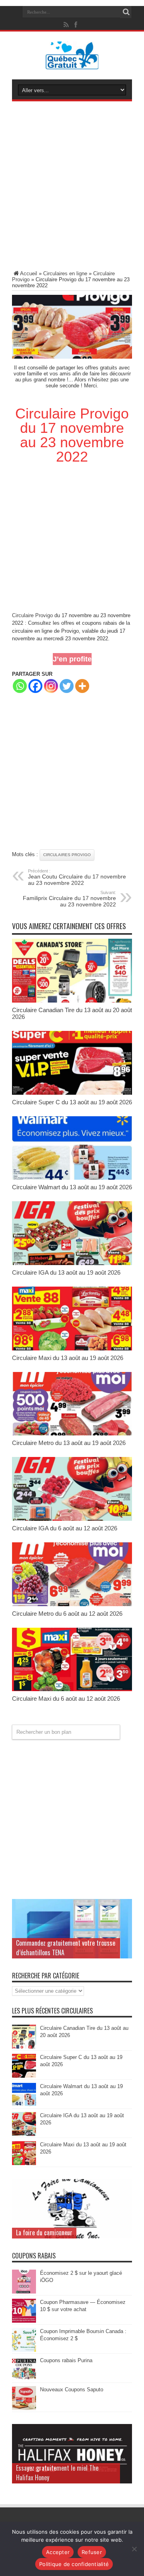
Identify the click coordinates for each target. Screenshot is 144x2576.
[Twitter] (67, 686)
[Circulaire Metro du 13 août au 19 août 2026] (72, 1434)
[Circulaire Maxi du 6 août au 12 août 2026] (72, 1689)
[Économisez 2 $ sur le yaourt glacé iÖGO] (24, 2292)
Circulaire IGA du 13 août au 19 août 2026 (66, 1272)
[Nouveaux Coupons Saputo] (24, 2408)
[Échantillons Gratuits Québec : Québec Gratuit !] (72, 63)
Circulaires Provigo (67, 855)
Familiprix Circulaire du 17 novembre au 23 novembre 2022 (69, 899)
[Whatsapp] (20, 686)
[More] (82, 686)
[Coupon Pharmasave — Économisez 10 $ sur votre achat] (24, 2321)
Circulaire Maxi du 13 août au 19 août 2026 (68, 1358)
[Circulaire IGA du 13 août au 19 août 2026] (72, 1263)
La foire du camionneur (44, 2233)
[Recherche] (126, 12)
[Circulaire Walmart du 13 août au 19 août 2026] (72, 1178)
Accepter (58, 2552)
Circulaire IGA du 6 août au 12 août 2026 (65, 1528)
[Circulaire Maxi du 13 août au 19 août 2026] (72, 1349)
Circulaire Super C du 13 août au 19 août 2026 (72, 1102)
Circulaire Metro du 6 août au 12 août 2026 (67, 1614)
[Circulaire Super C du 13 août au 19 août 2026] (72, 1093)
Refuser (92, 2552)
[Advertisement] (72, 187)
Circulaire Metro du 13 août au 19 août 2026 (69, 1443)
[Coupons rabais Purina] (24, 2379)
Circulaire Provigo (32, 615)
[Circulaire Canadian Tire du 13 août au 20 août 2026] (72, 1001)
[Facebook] (35, 686)
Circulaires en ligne (65, 273)
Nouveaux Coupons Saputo (72, 2389)
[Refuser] (134, 2549)
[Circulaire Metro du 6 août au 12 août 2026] (72, 1604)
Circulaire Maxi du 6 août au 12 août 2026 (66, 1699)
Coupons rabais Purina (66, 2360)
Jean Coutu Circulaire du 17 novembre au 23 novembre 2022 (77, 877)
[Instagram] (51, 686)
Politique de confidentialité (74, 2564)
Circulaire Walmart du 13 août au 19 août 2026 (72, 1187)
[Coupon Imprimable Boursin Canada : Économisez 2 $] (24, 2350)
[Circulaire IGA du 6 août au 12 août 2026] (72, 1519)
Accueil (29, 273)
